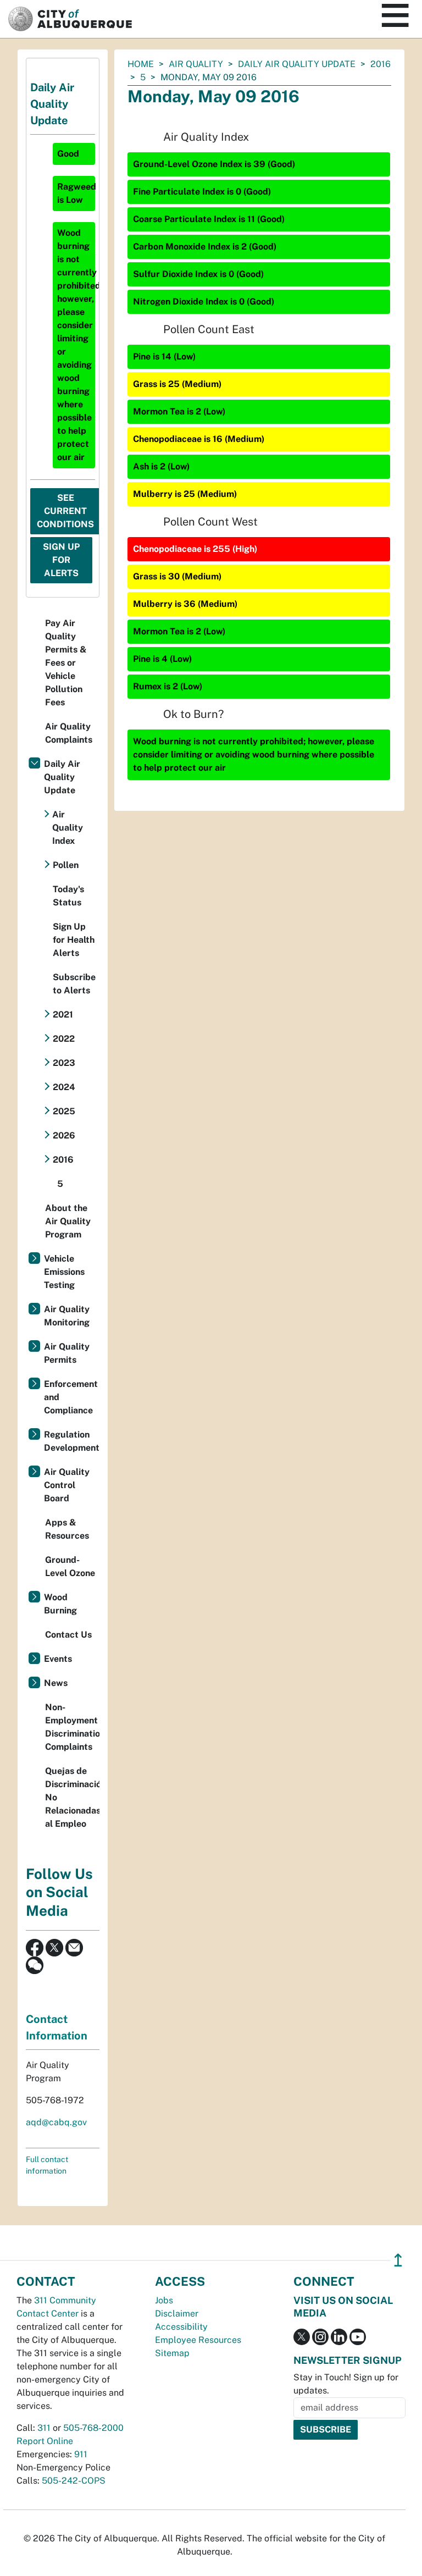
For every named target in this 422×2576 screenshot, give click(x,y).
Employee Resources (198, 2340)
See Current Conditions (65, 511)
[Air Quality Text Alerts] (35, 1964)
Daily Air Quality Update (297, 64)
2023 (64, 1063)
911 (81, 2454)
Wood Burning (60, 1604)
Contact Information (57, 2027)
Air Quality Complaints (69, 733)
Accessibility (181, 2327)
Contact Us (68, 1635)
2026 (64, 1135)
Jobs (164, 2300)
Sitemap (172, 2353)
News (56, 1683)
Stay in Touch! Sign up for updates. (346, 2384)
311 (44, 2428)
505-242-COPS (74, 2481)
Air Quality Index (68, 828)
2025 (64, 1111)
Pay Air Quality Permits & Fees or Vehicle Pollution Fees (66, 663)
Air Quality (196, 64)
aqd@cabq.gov (56, 2122)
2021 (63, 1015)
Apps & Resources (67, 1529)
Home (141, 64)
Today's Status (68, 896)
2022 (64, 1039)
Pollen (66, 865)
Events (58, 1659)
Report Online (45, 2441)
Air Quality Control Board (67, 1485)
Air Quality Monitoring (67, 1316)
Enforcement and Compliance (71, 1397)
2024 (64, 1087)
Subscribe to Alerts (74, 984)
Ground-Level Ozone (70, 1566)
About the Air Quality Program (68, 1221)
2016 (381, 64)
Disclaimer (177, 2314)
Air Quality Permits (67, 1353)
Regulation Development (72, 1441)
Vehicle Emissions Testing (64, 1272)
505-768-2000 (93, 2428)
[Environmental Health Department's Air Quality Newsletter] (74, 1947)
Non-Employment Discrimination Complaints (72, 1727)
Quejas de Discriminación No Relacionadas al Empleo (72, 1797)
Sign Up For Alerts (61, 560)
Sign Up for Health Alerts (74, 940)
